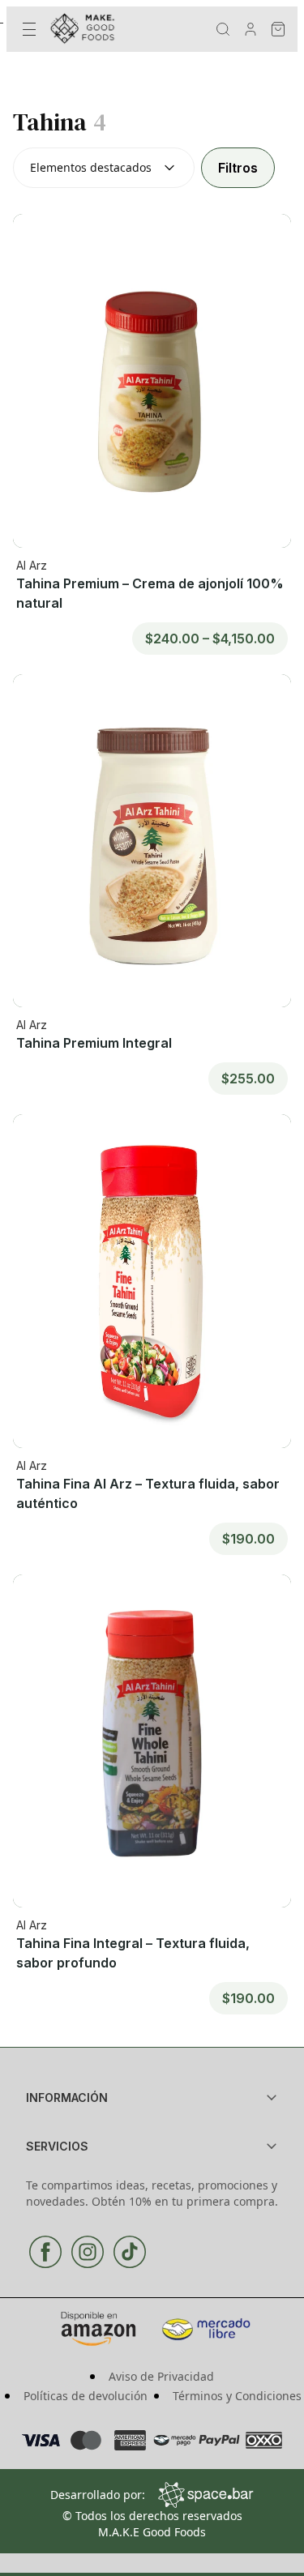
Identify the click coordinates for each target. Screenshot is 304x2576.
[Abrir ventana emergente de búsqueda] (223, 29)
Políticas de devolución (86, 2396)
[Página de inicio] (89, 29)
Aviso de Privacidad (161, 2376)
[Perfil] (250, 29)
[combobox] (104, 168)
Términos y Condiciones (237, 2396)
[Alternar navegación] (29, 29)
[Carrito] (278, 29)
